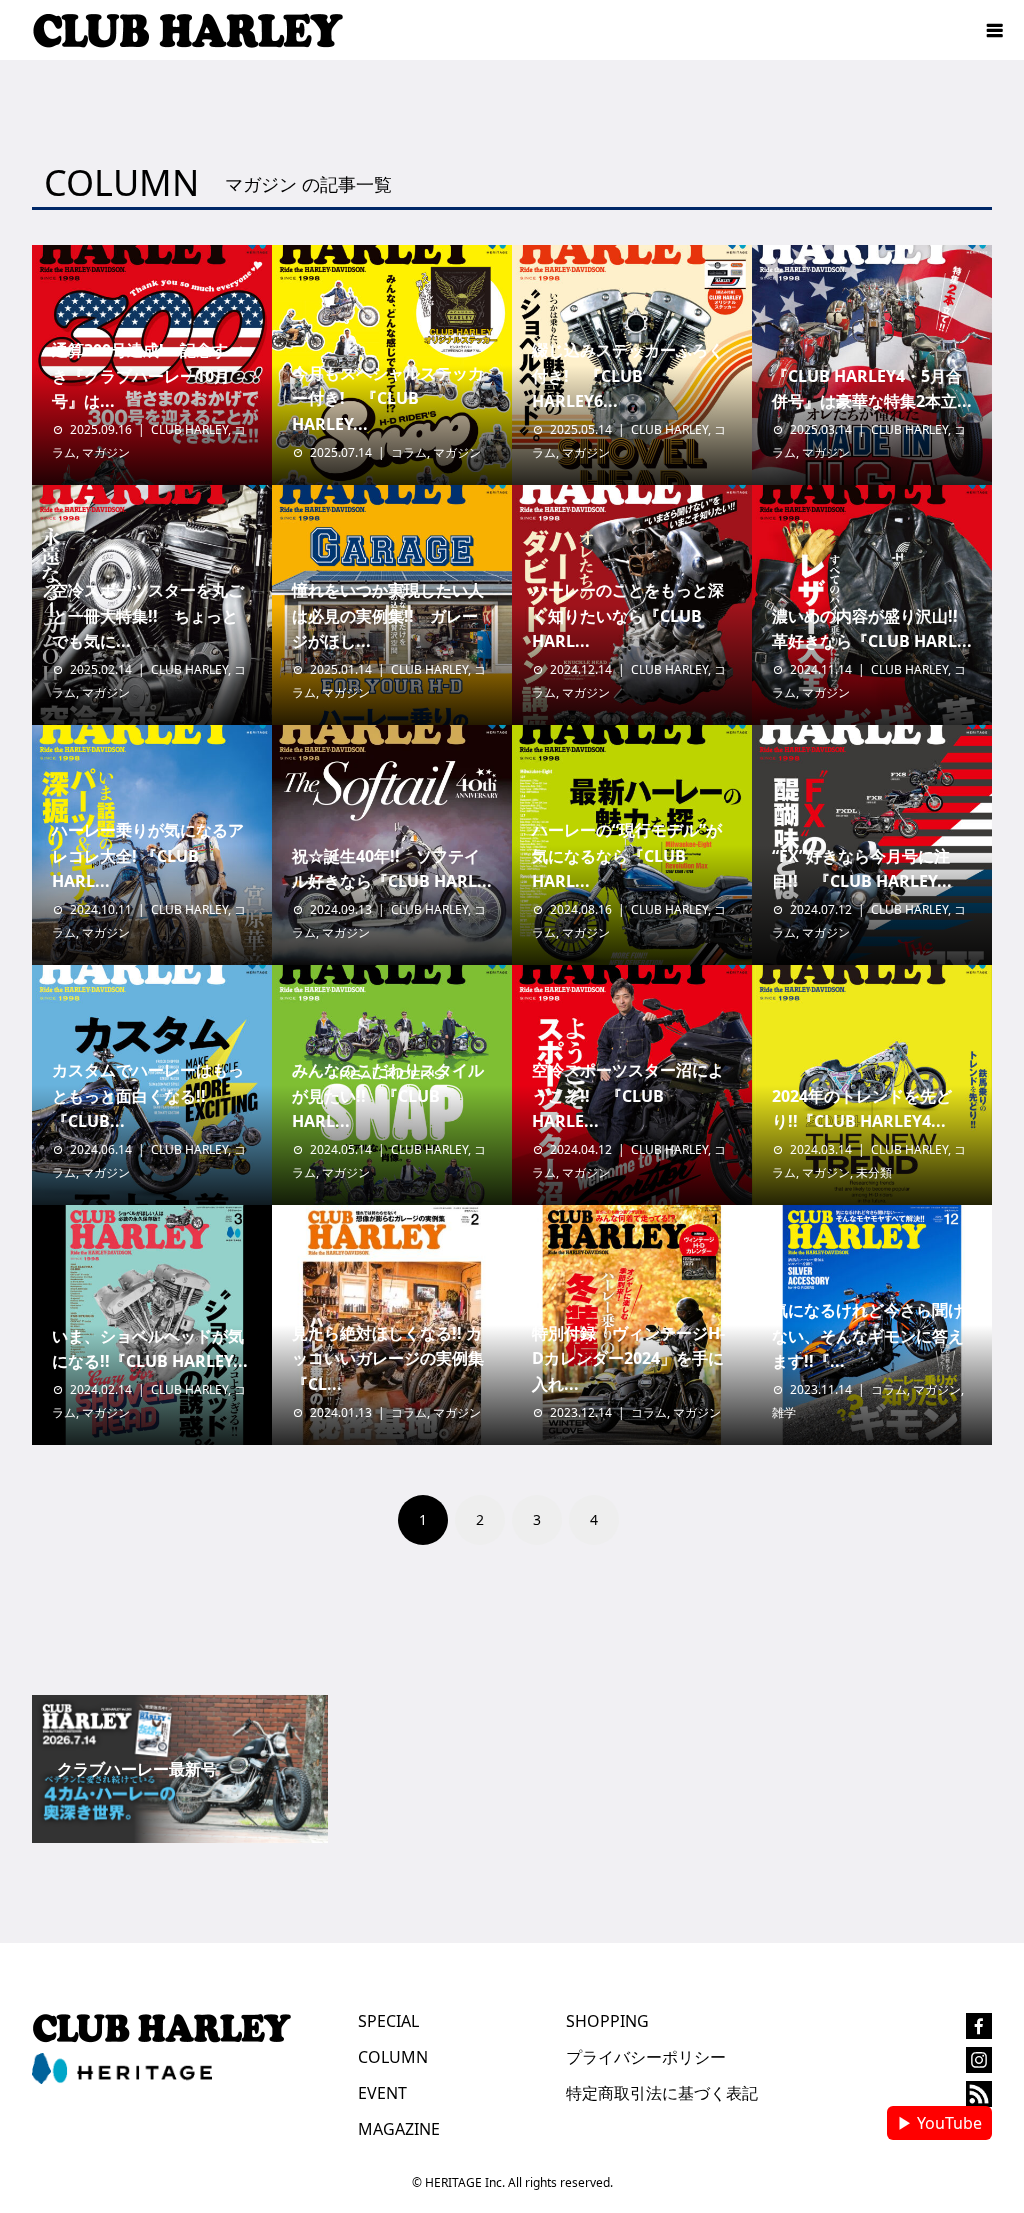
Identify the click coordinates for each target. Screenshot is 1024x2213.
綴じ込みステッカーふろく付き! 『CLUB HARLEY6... (628, 375)
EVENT (382, 2093)
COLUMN (393, 2057)
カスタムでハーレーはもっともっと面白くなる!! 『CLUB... (148, 1095)
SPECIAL (388, 2021)
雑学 (784, 1412)
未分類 (874, 1172)
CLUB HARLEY (189, 429)
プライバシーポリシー (646, 2057)
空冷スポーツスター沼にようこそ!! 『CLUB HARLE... (628, 1095)
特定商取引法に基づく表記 (662, 2093)
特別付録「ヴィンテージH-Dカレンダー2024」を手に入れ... (628, 1358)
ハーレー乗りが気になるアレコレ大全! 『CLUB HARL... (148, 855)
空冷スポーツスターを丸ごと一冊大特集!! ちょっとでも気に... (148, 615)
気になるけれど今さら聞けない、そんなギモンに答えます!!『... (868, 1335)
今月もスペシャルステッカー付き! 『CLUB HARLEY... (388, 398)
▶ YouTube (939, 2123)
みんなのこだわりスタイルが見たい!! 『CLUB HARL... (388, 1095)
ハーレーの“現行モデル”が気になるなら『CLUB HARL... (627, 855)
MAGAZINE (399, 2129)
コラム (409, 452)
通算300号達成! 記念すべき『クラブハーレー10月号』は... (148, 375)
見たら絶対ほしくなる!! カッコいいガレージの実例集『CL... (388, 1358)
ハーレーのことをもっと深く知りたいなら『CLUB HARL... (628, 615)
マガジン (106, 452)
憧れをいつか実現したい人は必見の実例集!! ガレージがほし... (388, 615)
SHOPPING (607, 2021)
